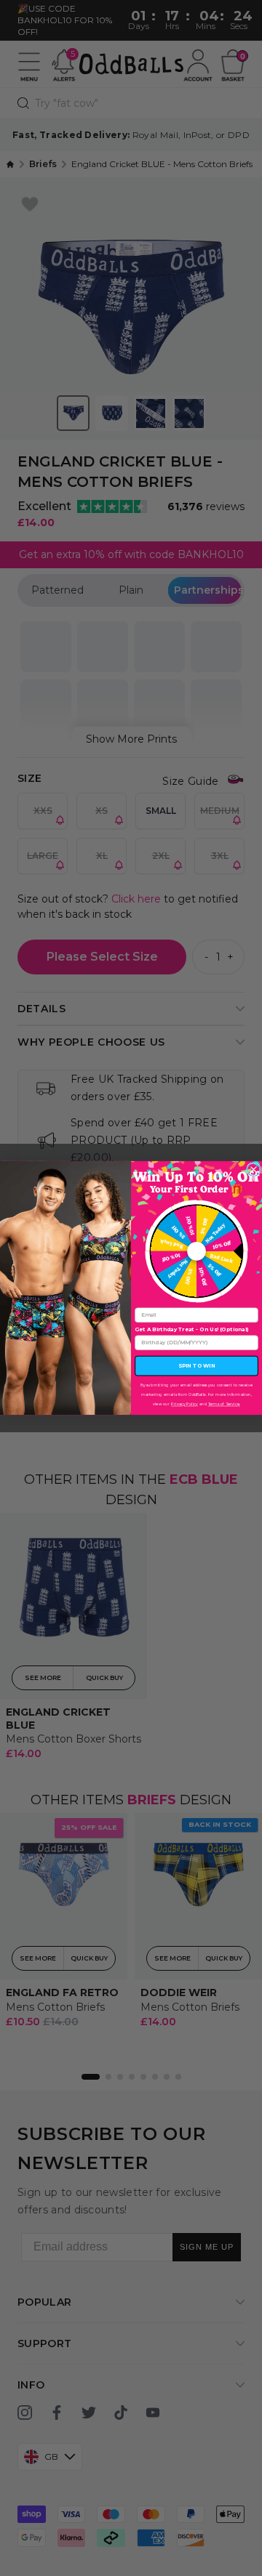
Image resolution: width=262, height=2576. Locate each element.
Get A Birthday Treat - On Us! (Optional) (191, 1329)
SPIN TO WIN (196, 1366)
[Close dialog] (253, 1169)
